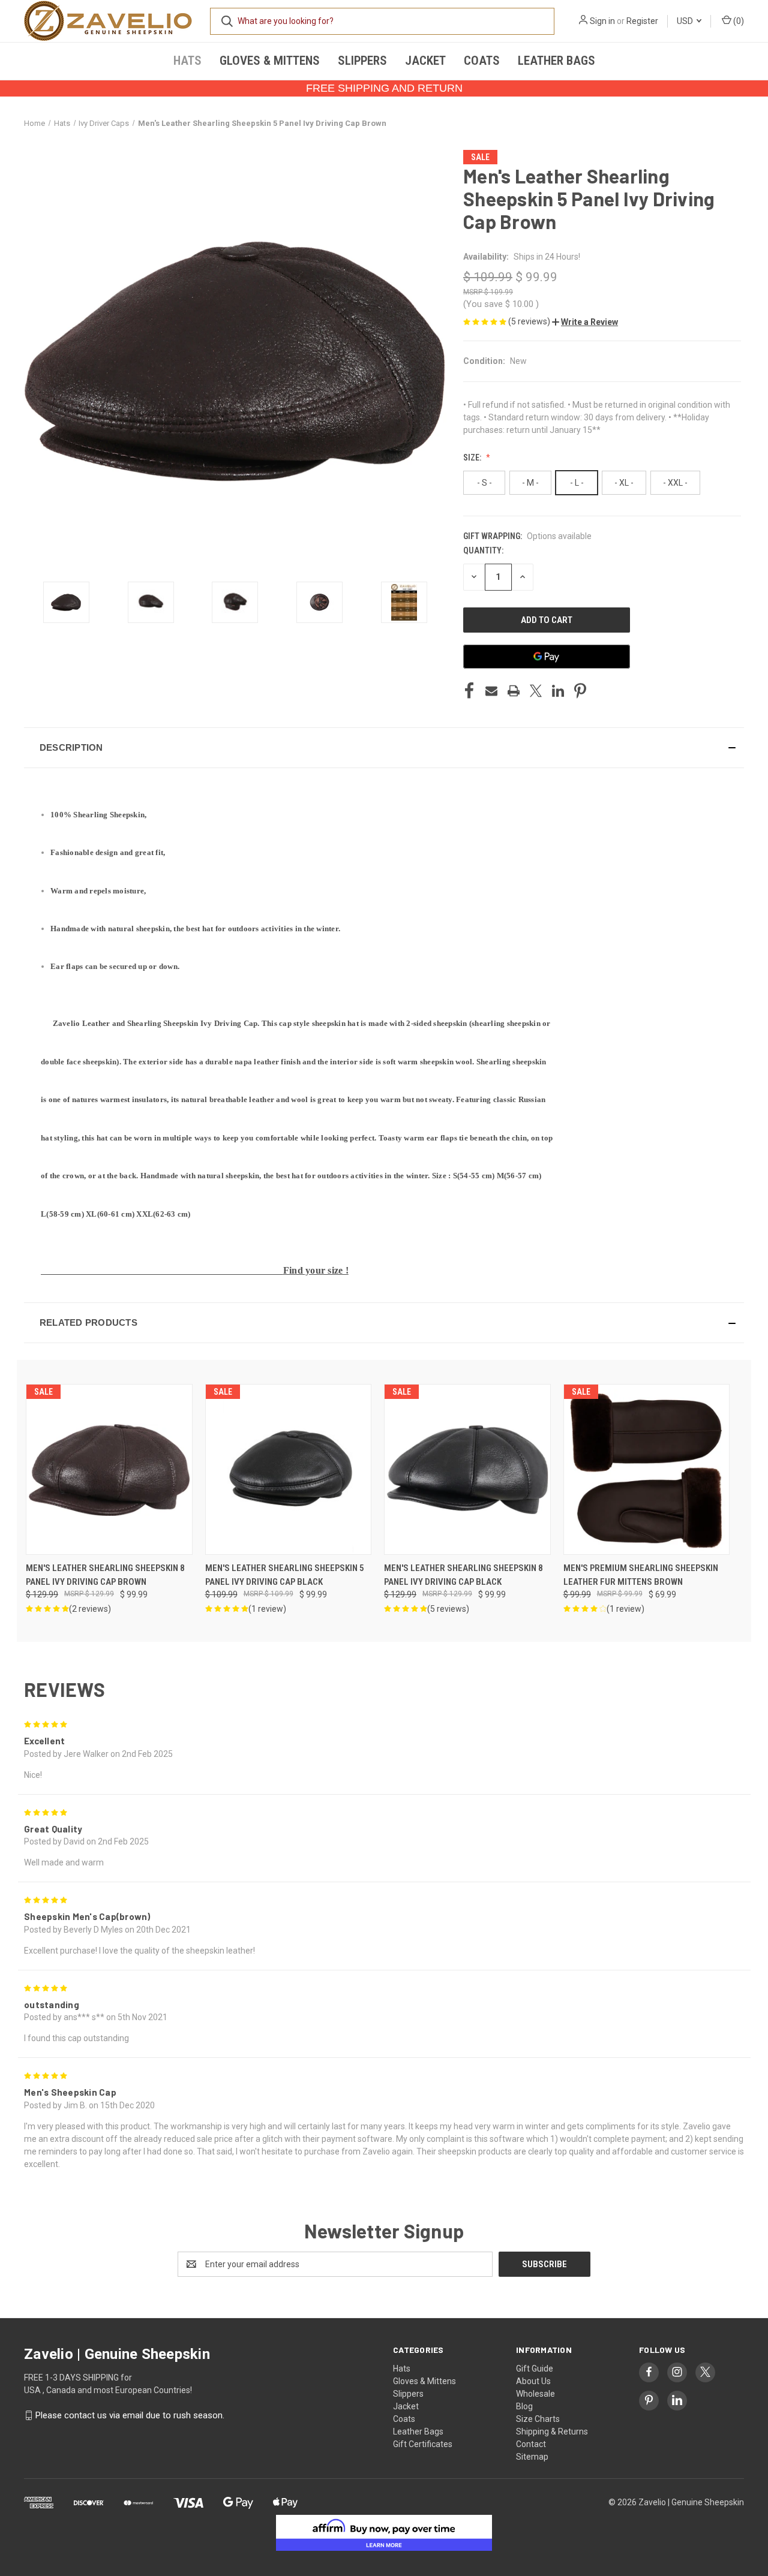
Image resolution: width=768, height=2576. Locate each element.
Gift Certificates (423, 2444)
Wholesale (535, 2394)
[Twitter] (536, 691)
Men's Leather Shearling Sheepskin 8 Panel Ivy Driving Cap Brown (105, 1575)
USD (686, 21)
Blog (524, 2406)
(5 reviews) (530, 321)
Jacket (425, 61)
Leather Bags (556, 61)
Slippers (362, 61)
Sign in (602, 21)
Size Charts (538, 2419)
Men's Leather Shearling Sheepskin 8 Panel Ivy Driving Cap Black (463, 1575)
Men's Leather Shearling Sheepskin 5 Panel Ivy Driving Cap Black (285, 1575)
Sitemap (532, 2457)
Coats (482, 61)
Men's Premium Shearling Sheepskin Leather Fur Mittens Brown (641, 1575)
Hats (187, 61)
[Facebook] (469, 691)
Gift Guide (535, 2369)
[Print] (514, 691)
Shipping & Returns (552, 2431)
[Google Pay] (547, 657)
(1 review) (267, 1609)
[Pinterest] (580, 691)
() (738, 21)
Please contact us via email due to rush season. (130, 2415)
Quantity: (483, 550)
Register (642, 21)
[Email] (491, 691)
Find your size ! (316, 1270)
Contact (531, 2444)
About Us (533, 2381)
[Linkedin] (558, 691)
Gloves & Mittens (270, 61)
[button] (585, 322)
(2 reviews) (90, 1609)
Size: (473, 458)
